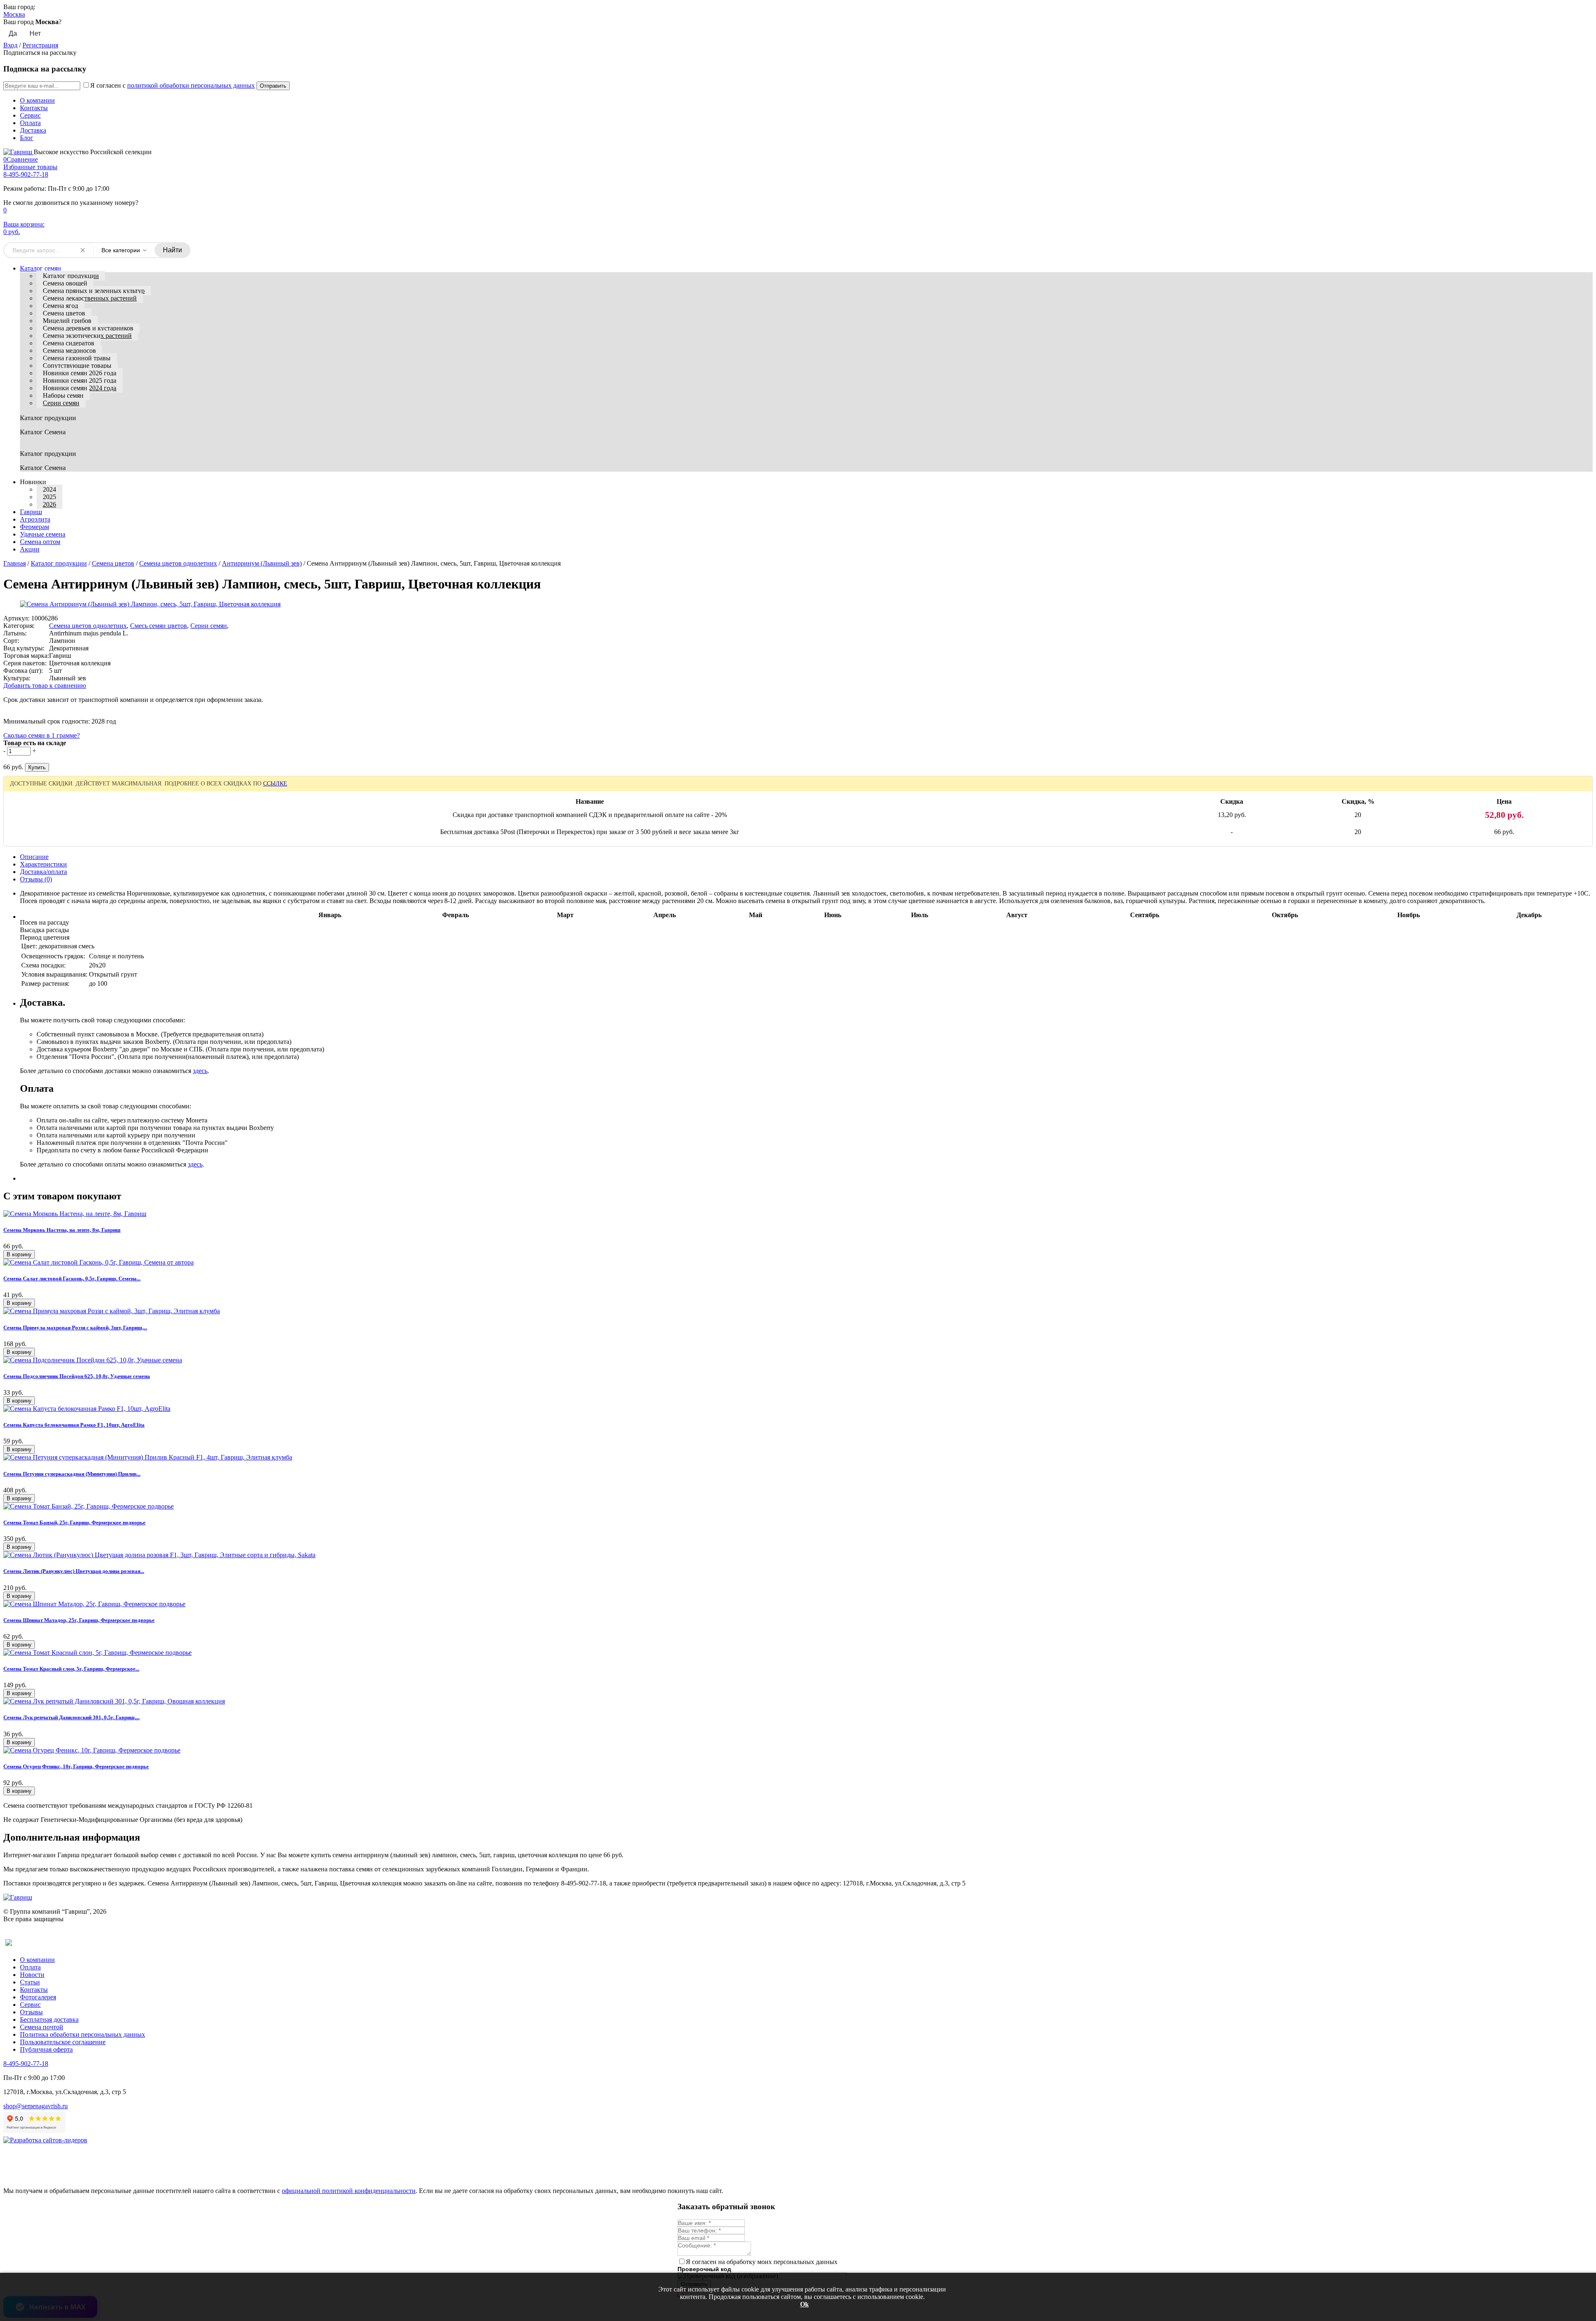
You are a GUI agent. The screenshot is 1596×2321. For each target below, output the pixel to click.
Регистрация (40, 45)
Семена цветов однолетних (178, 563)
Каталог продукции (71, 276)
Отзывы (31, 2012)
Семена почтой (42, 2027)
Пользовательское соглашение (63, 2042)
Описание (34, 857)
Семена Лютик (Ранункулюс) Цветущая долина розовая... (74, 1571)
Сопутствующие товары (77, 366)
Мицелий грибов (67, 321)
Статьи (30, 1982)
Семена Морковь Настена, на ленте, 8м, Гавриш (62, 1230)
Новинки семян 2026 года (80, 373)
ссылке (275, 784)
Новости (32, 1975)
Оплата (30, 123)
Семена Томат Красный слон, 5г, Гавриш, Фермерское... (71, 1669)
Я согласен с (172, 85)
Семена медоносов (69, 351)
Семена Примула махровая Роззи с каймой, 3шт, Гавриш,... (75, 1328)
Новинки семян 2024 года (80, 388)
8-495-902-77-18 (26, 174)
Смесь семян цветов (159, 626)
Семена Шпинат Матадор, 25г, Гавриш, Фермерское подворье (79, 1620)
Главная (15, 563)
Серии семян (61, 403)
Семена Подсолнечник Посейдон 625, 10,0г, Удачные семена (77, 1376)
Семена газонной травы (77, 358)
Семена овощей (65, 283)
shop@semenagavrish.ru (36, 2106)
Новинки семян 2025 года (80, 380)
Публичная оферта (46, 2049)
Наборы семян (63, 395)
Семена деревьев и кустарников (88, 328)
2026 (49, 504)
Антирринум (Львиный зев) (262, 563)
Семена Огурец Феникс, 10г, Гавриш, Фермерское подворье (76, 1766)
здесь (200, 1071)
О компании (37, 100)
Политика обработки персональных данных (83, 2034)
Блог (27, 138)
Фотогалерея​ (38, 1997)
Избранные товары (30, 167)
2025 (49, 497)
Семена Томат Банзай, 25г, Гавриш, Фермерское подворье (74, 1522)
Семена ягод (60, 306)
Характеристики (43, 864)
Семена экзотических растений (87, 336)
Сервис (30, 115)
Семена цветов (64, 313)
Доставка (33, 130)
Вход (10, 45)
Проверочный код (704, 2269)
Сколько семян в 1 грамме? (42, 735)
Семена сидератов (69, 343)
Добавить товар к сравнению (45, 685)
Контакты (34, 108)
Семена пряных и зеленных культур (94, 291)
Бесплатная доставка (49, 2019)
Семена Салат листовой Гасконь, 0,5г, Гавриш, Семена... (72, 1279)
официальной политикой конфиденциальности (349, 2191)
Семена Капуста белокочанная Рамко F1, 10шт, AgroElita (74, 1425)
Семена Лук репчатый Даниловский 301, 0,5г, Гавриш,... (71, 1717)
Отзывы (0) (36, 879)
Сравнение (21, 159)
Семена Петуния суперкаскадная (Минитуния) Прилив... (72, 1474)
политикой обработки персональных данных (191, 85)
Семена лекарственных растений (90, 298)
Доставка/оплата (43, 872)
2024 (49, 489)
